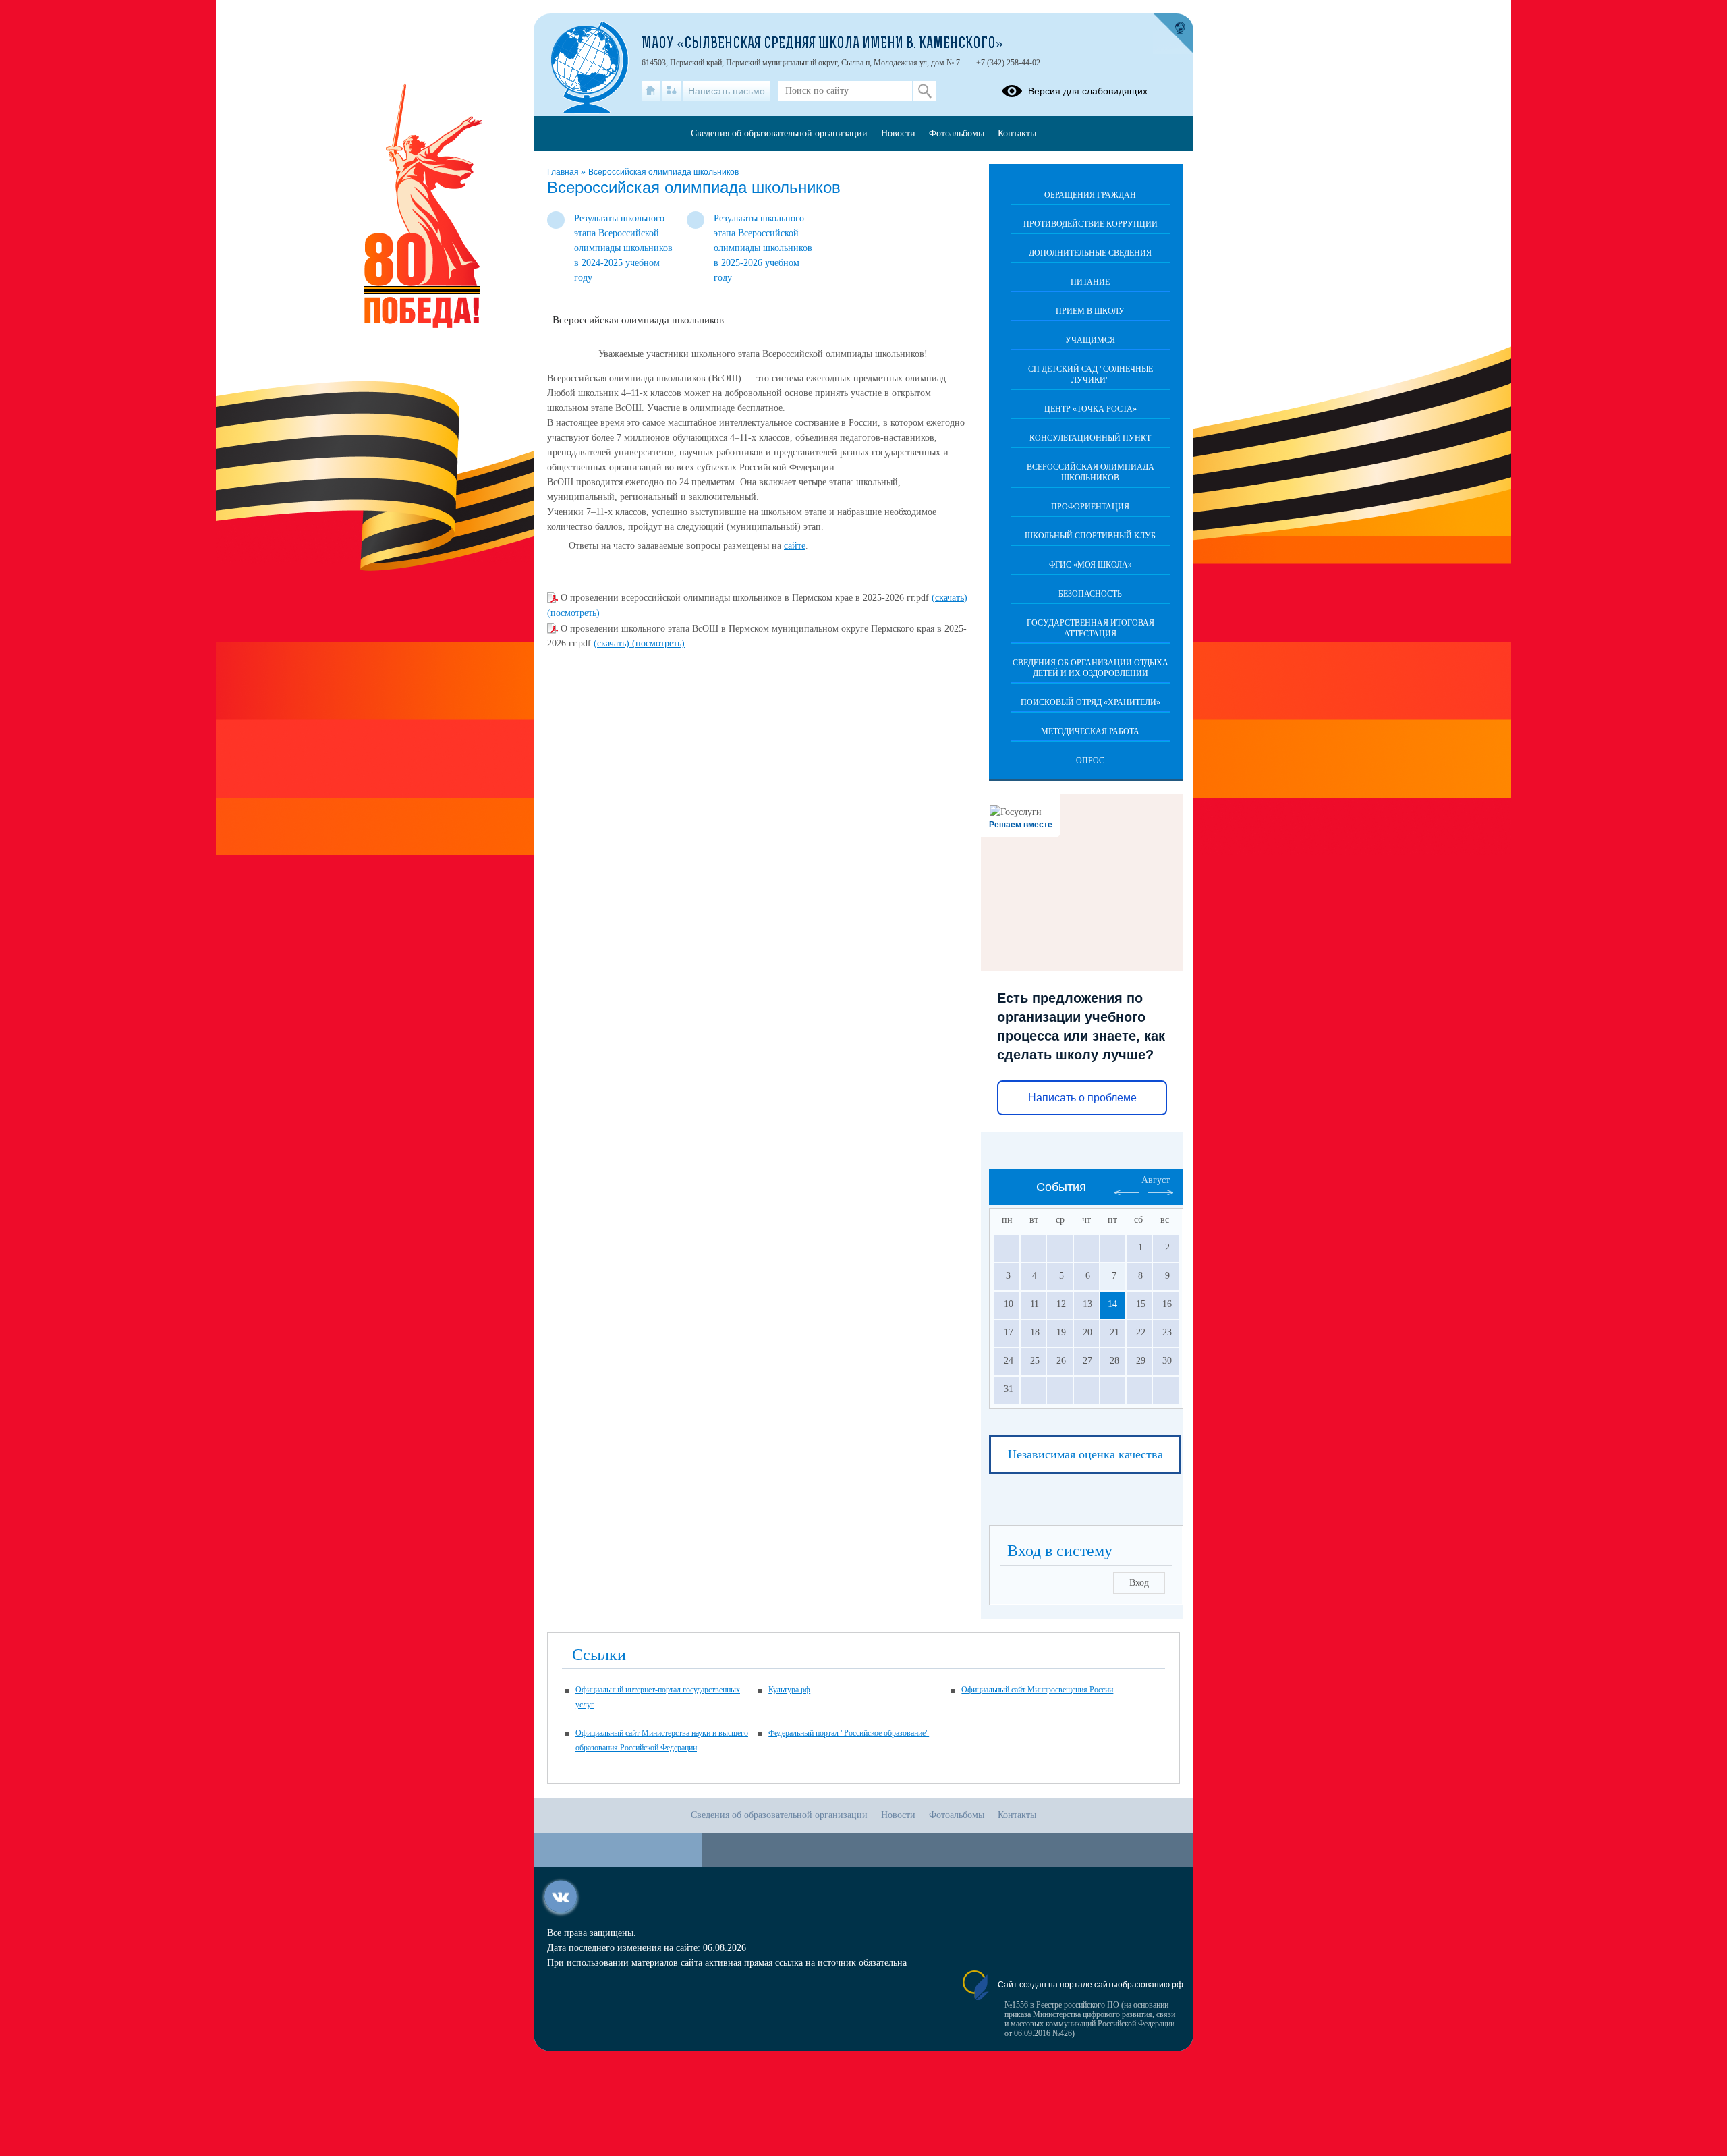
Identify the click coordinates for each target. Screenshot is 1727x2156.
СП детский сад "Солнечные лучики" (1091, 375)
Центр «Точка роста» (1091, 409)
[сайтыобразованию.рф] (1173, 34)
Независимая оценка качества (1085, 1454)
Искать (925, 91)
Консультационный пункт (1090, 438)
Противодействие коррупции (1091, 224)
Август (1156, 1180)
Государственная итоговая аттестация (1091, 628)
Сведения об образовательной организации (779, 133)
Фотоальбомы (957, 133)
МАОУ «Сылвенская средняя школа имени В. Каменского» (822, 45)
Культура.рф (789, 1690)
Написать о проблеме (1082, 1098)
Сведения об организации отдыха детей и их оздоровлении (1091, 668)
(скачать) (950, 598)
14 (1112, 1304)
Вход (1139, 1583)
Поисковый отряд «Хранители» (1091, 702)
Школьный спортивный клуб (1090, 536)
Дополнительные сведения (1090, 253)
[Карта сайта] (672, 91)
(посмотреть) (573, 613)
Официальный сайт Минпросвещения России (1037, 1690)
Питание (1090, 282)
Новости (898, 133)
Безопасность (1090, 594)
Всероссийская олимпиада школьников (663, 172)
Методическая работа (1090, 731)
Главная (564, 172)
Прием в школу (1090, 311)
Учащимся (1090, 340)
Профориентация (1090, 507)
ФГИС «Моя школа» (1091, 565)
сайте (795, 546)
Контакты (1017, 133)
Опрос (1090, 761)
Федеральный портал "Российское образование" (849, 1733)
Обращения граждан (1090, 195)
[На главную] (651, 91)
